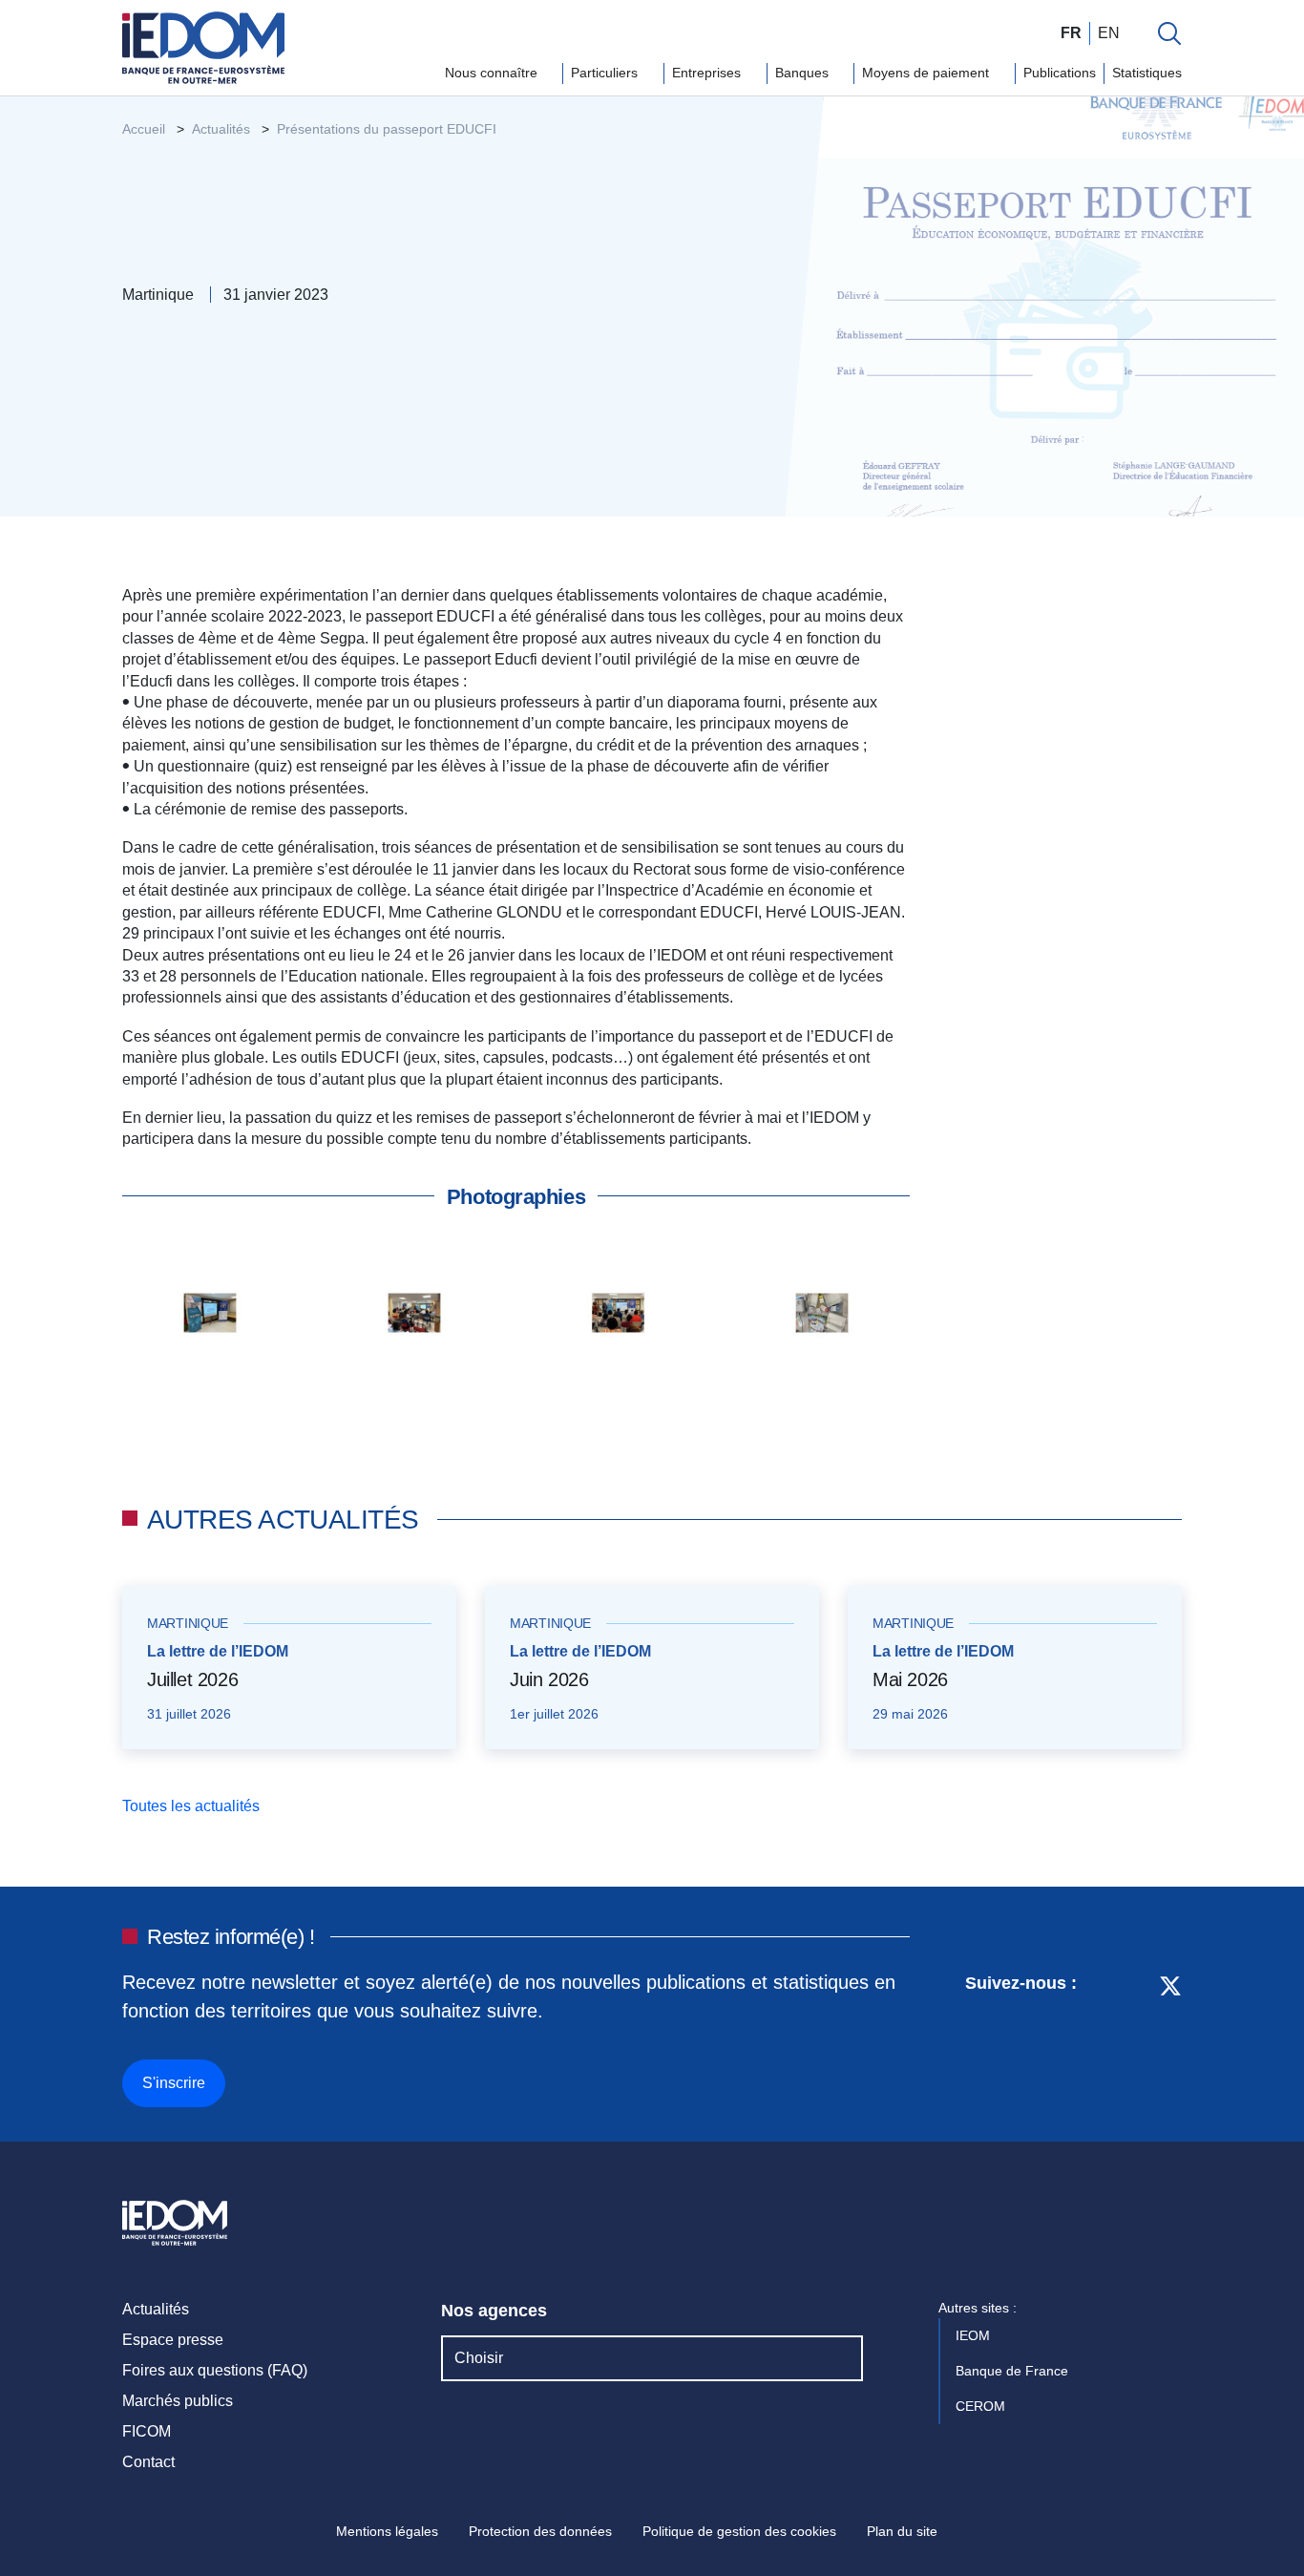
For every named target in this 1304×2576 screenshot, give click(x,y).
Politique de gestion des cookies (739, 2531)
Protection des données (540, 2531)
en (1109, 33)
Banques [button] (804, 73)
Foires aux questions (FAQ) (215, 2370)
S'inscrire (174, 2083)
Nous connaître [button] (493, 73)
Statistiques (1147, 73)
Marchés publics (178, 2401)
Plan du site (902, 2531)
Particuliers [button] (606, 73)
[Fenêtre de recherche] (1169, 33)
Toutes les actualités (193, 1806)
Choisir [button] (479, 2358)
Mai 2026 (910, 1679)
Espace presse (173, 2340)
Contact (148, 2462)
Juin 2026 (549, 1679)
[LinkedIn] (1101, 2038)
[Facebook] (1135, 2038)
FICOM (147, 2431)
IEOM (975, 2335)
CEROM (982, 2406)
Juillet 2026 (192, 1679)
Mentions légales (387, 2531)
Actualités (156, 2309)
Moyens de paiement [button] (927, 73)
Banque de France (1014, 2371)
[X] (1170, 2038)
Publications (1060, 73)
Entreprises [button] (708, 73)
